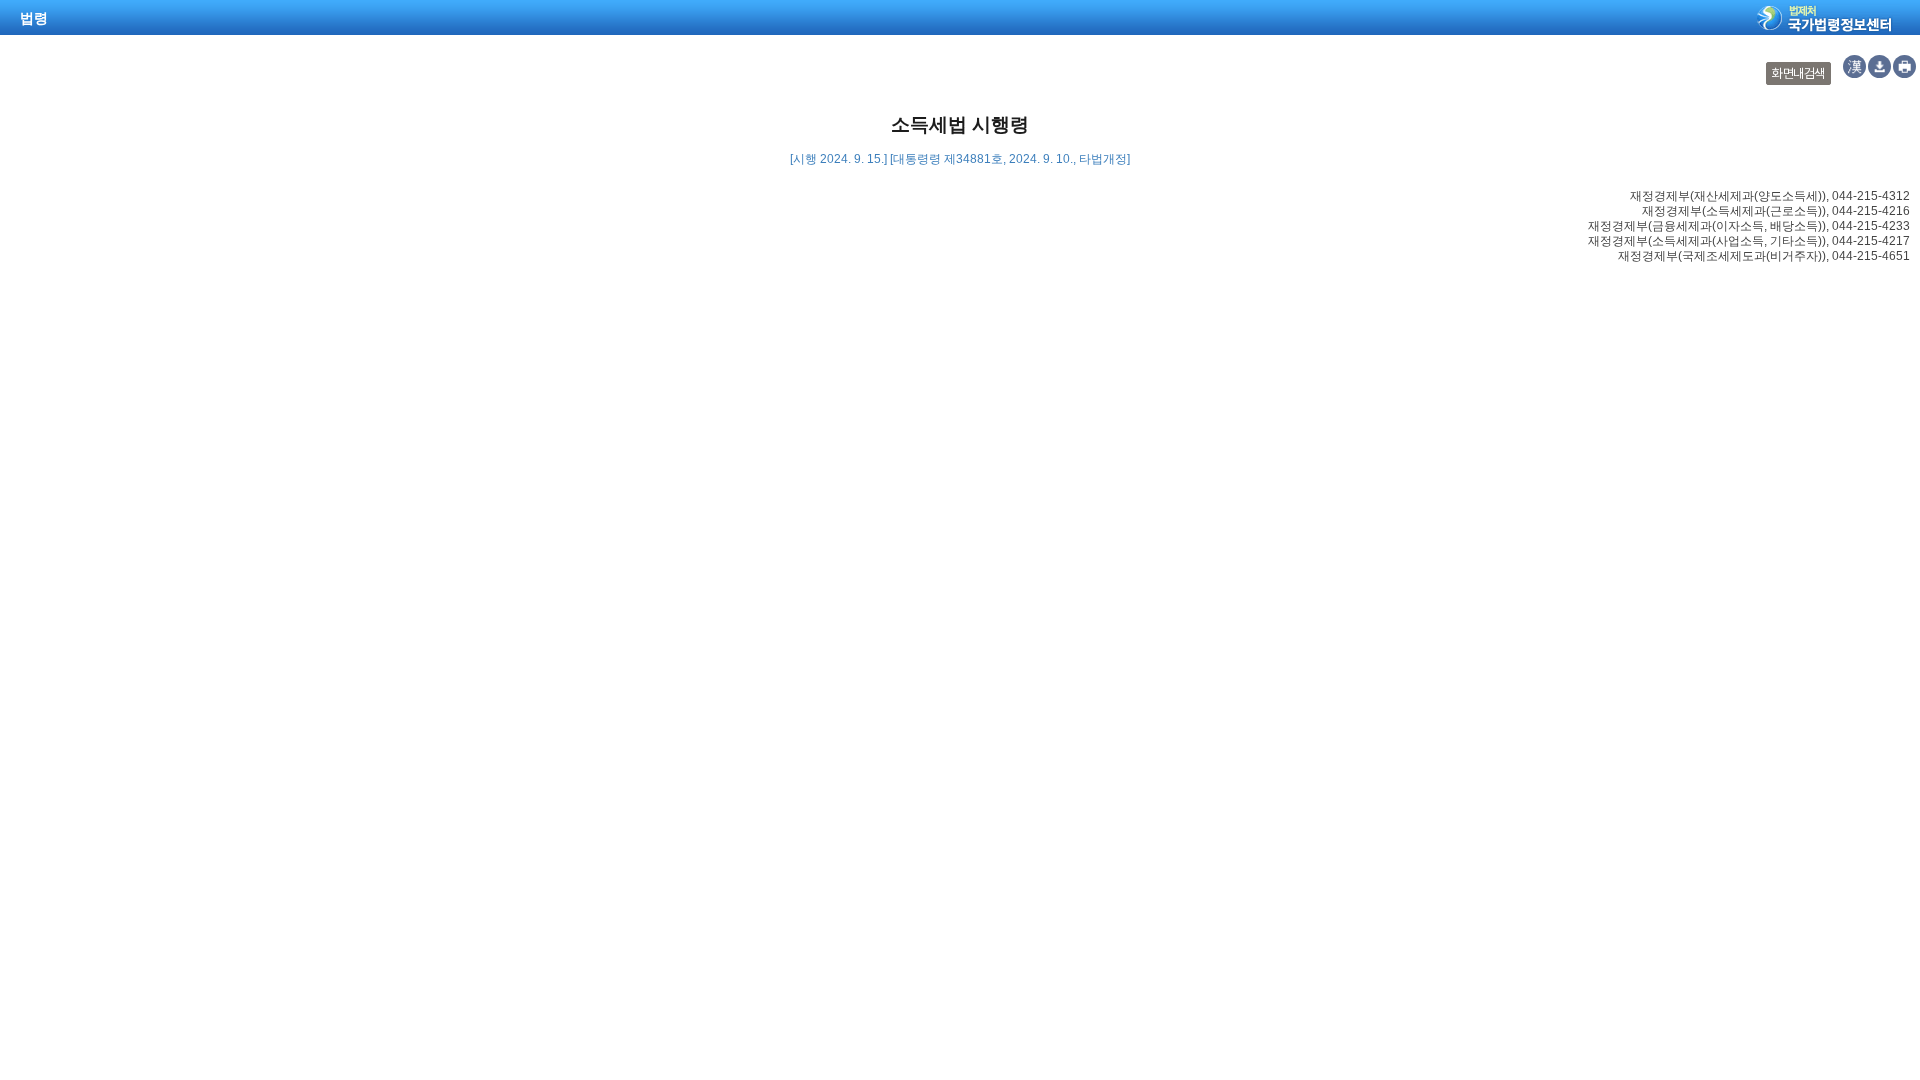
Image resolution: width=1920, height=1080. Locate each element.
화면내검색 (1798, 73)
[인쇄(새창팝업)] (1904, 66)
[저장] (1879, 66)
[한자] (1854, 66)
